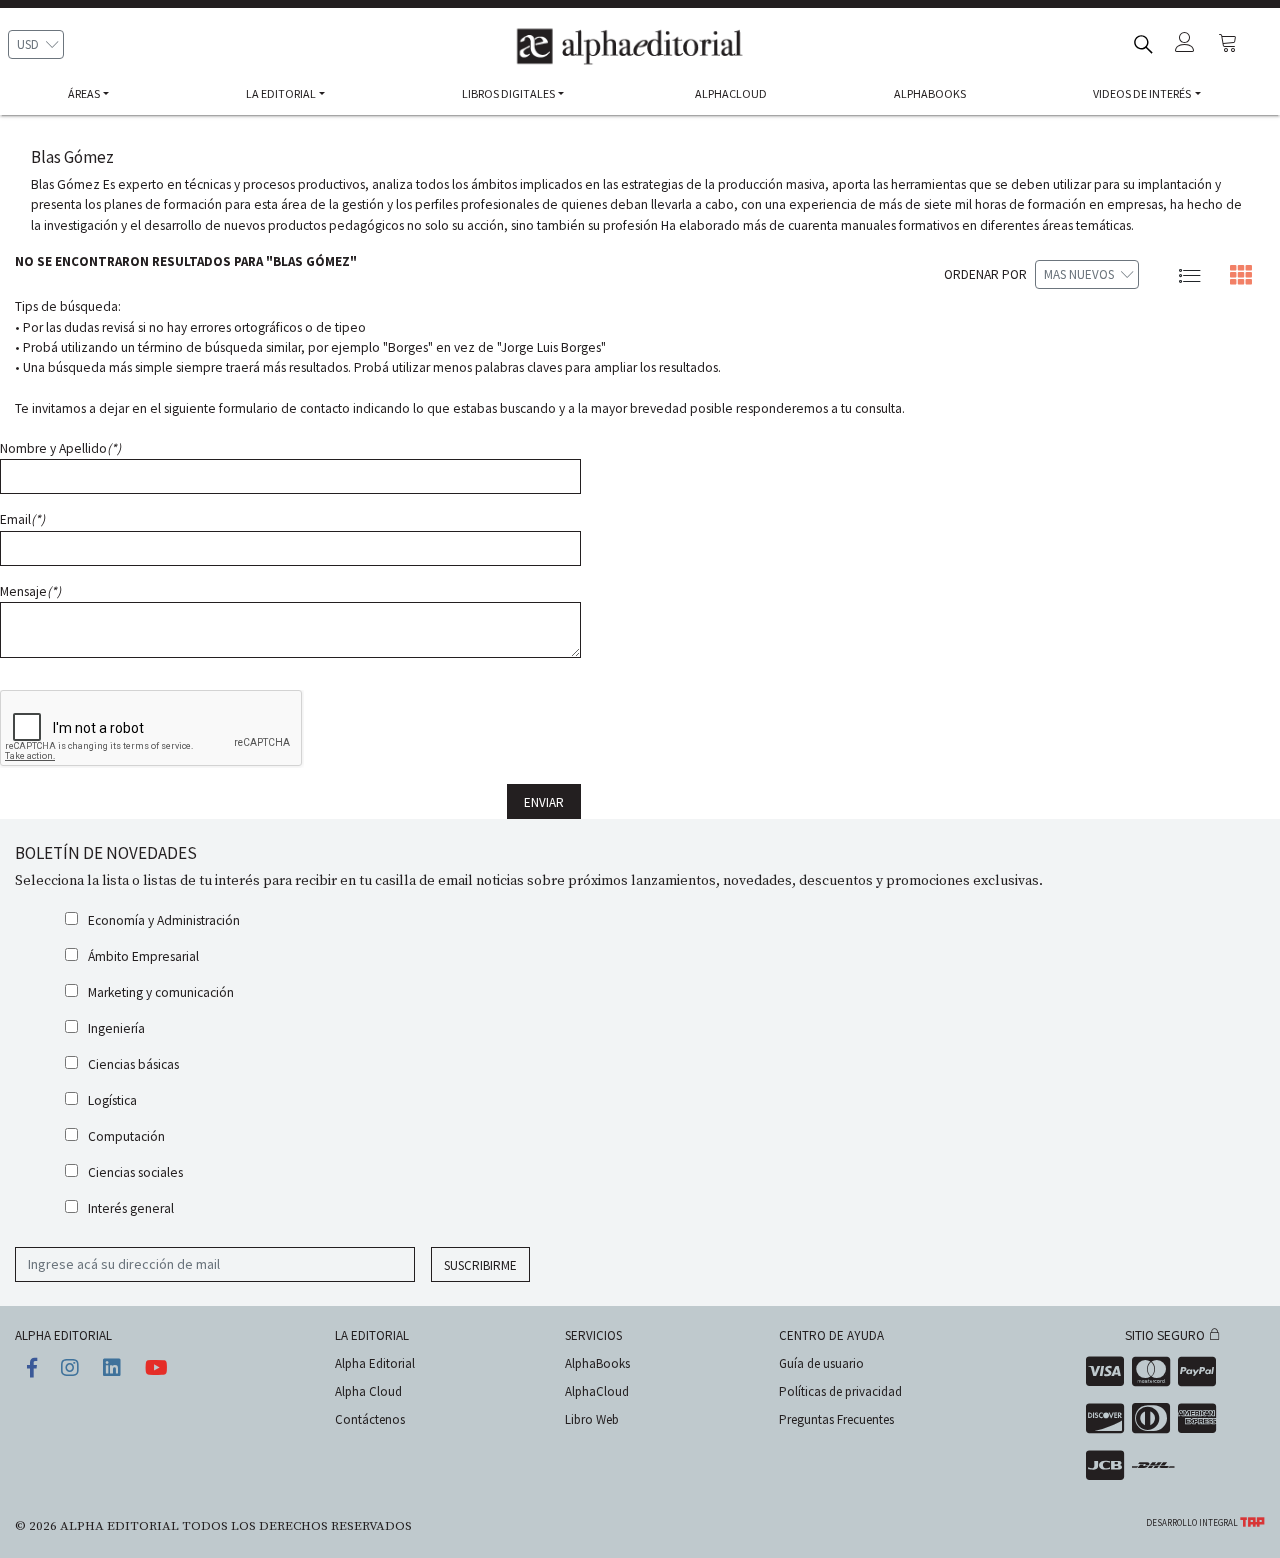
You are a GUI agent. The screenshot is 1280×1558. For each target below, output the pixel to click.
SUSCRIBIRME (480, 1265)
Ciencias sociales (135, 1172)
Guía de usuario (821, 1363)
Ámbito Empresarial (143, 956)
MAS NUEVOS (1079, 274)
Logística (112, 1100)
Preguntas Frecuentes (836, 1419)
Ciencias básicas (133, 1064)
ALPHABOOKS (930, 93)
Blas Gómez (72, 157)
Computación (126, 1136)
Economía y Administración (164, 920)
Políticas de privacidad (840, 1391)
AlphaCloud (597, 1391)
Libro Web (592, 1419)
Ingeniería (116, 1028)
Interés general (131, 1208)
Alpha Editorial (375, 1363)
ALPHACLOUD (731, 93)
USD (28, 44)
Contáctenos (370, 1419)
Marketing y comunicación (161, 992)
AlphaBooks (597, 1363)
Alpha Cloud (368, 1391)
